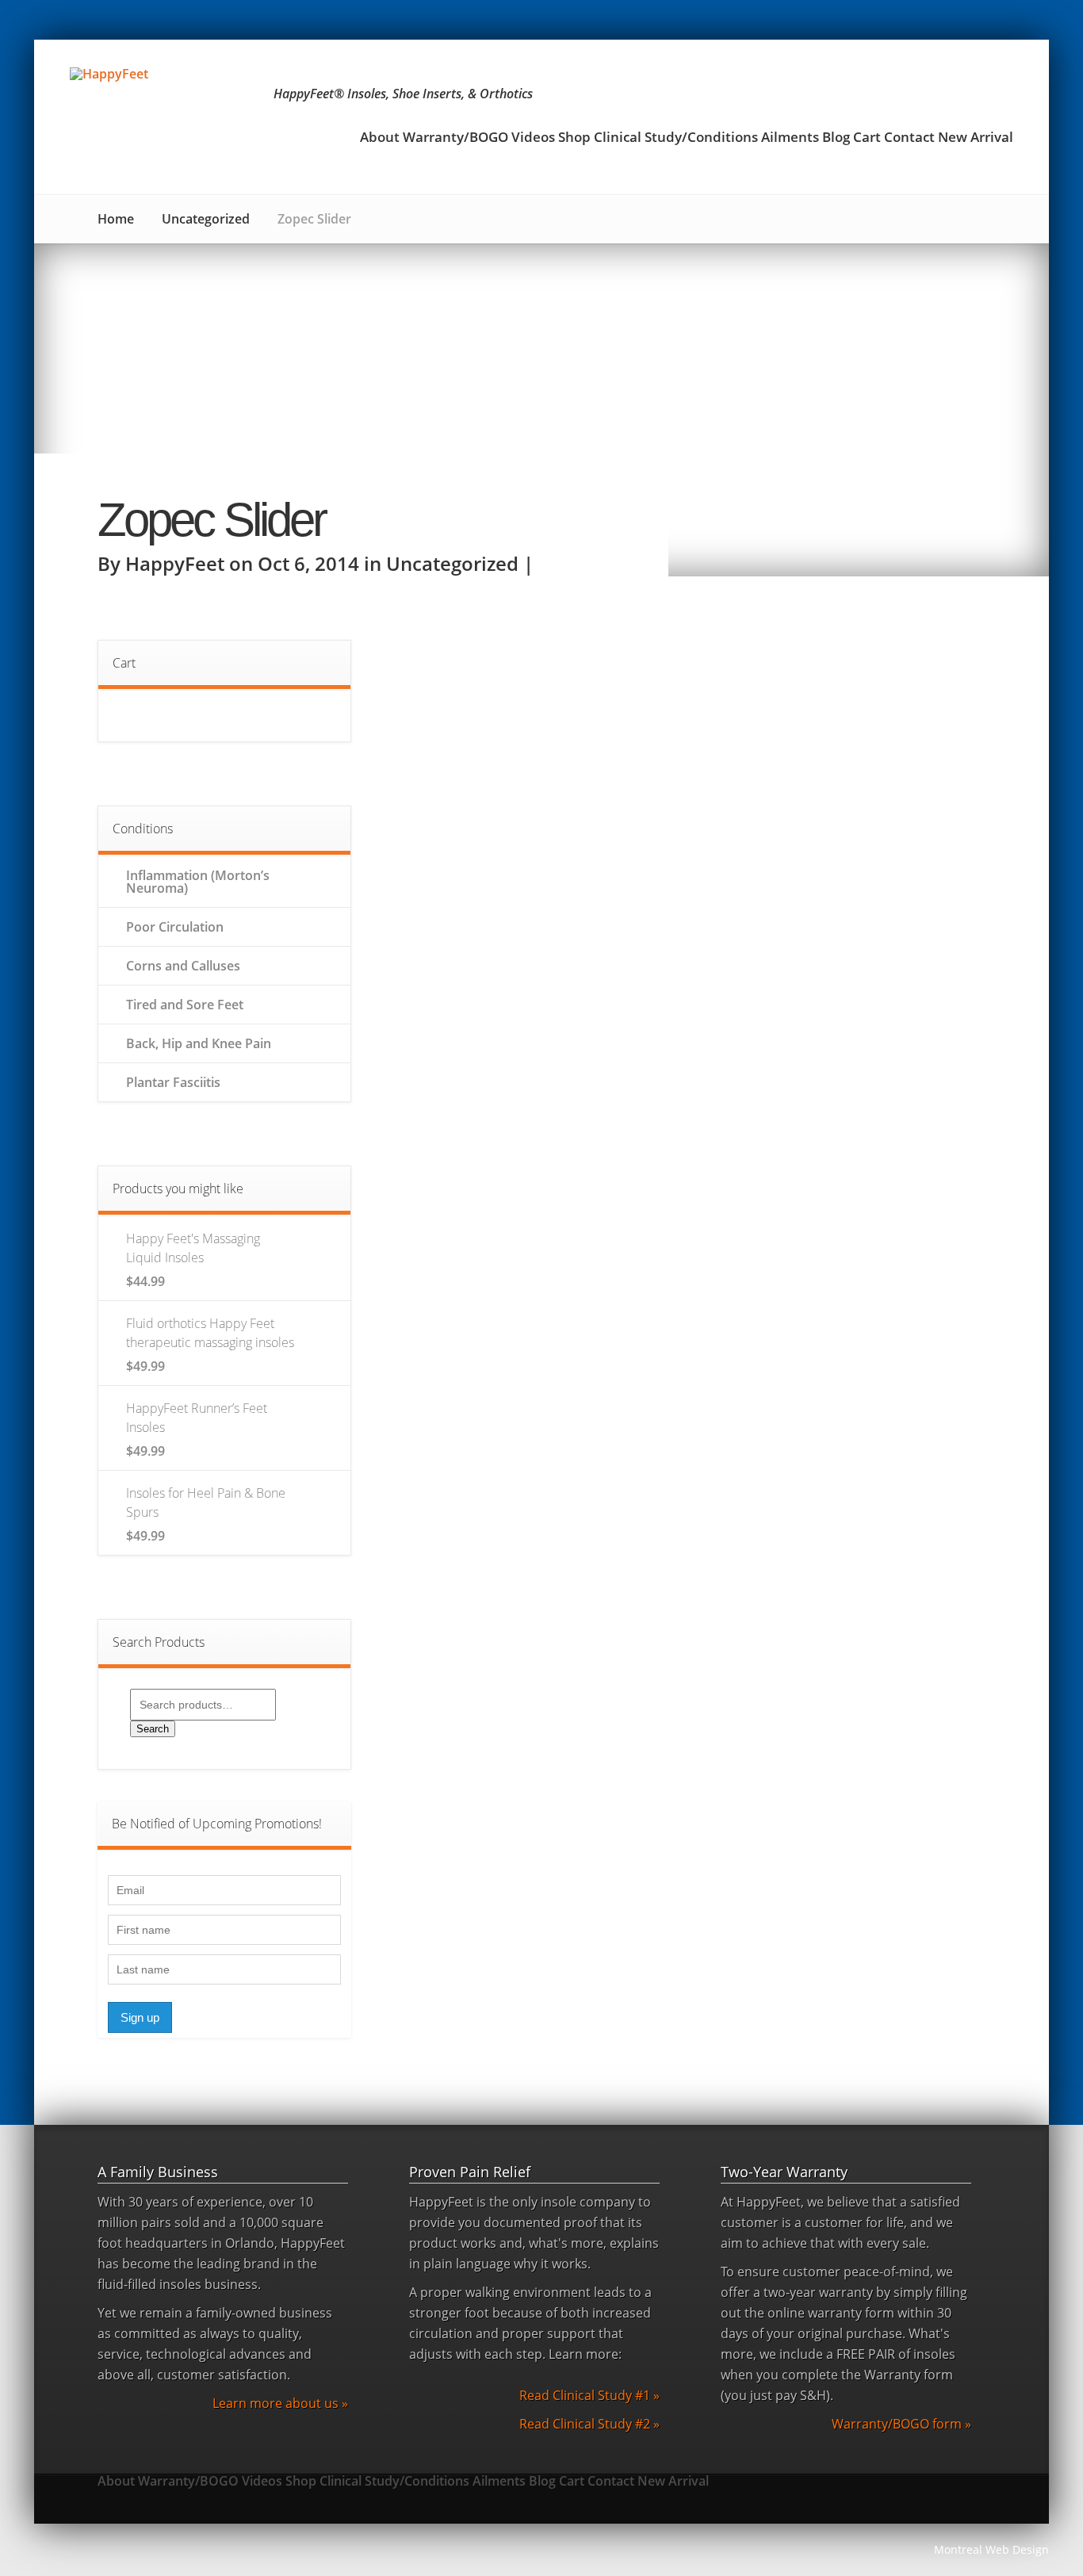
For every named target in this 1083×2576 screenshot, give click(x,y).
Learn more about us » (280, 2403)
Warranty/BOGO (455, 138)
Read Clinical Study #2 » (589, 2424)
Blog (836, 138)
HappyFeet (175, 563)
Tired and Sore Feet (185, 1005)
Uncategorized (206, 219)
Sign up (140, 2017)
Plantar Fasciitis (173, 1082)
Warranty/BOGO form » (901, 2424)
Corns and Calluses (183, 966)
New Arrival (976, 138)
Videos (533, 138)
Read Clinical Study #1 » (589, 2395)
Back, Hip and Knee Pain (199, 1043)
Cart (867, 138)
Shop (574, 138)
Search (153, 1729)
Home (116, 219)
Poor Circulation (175, 927)
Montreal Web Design (991, 2549)
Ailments (790, 138)
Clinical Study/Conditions (676, 138)
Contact (909, 138)
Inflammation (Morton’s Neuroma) (198, 882)
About (380, 138)
